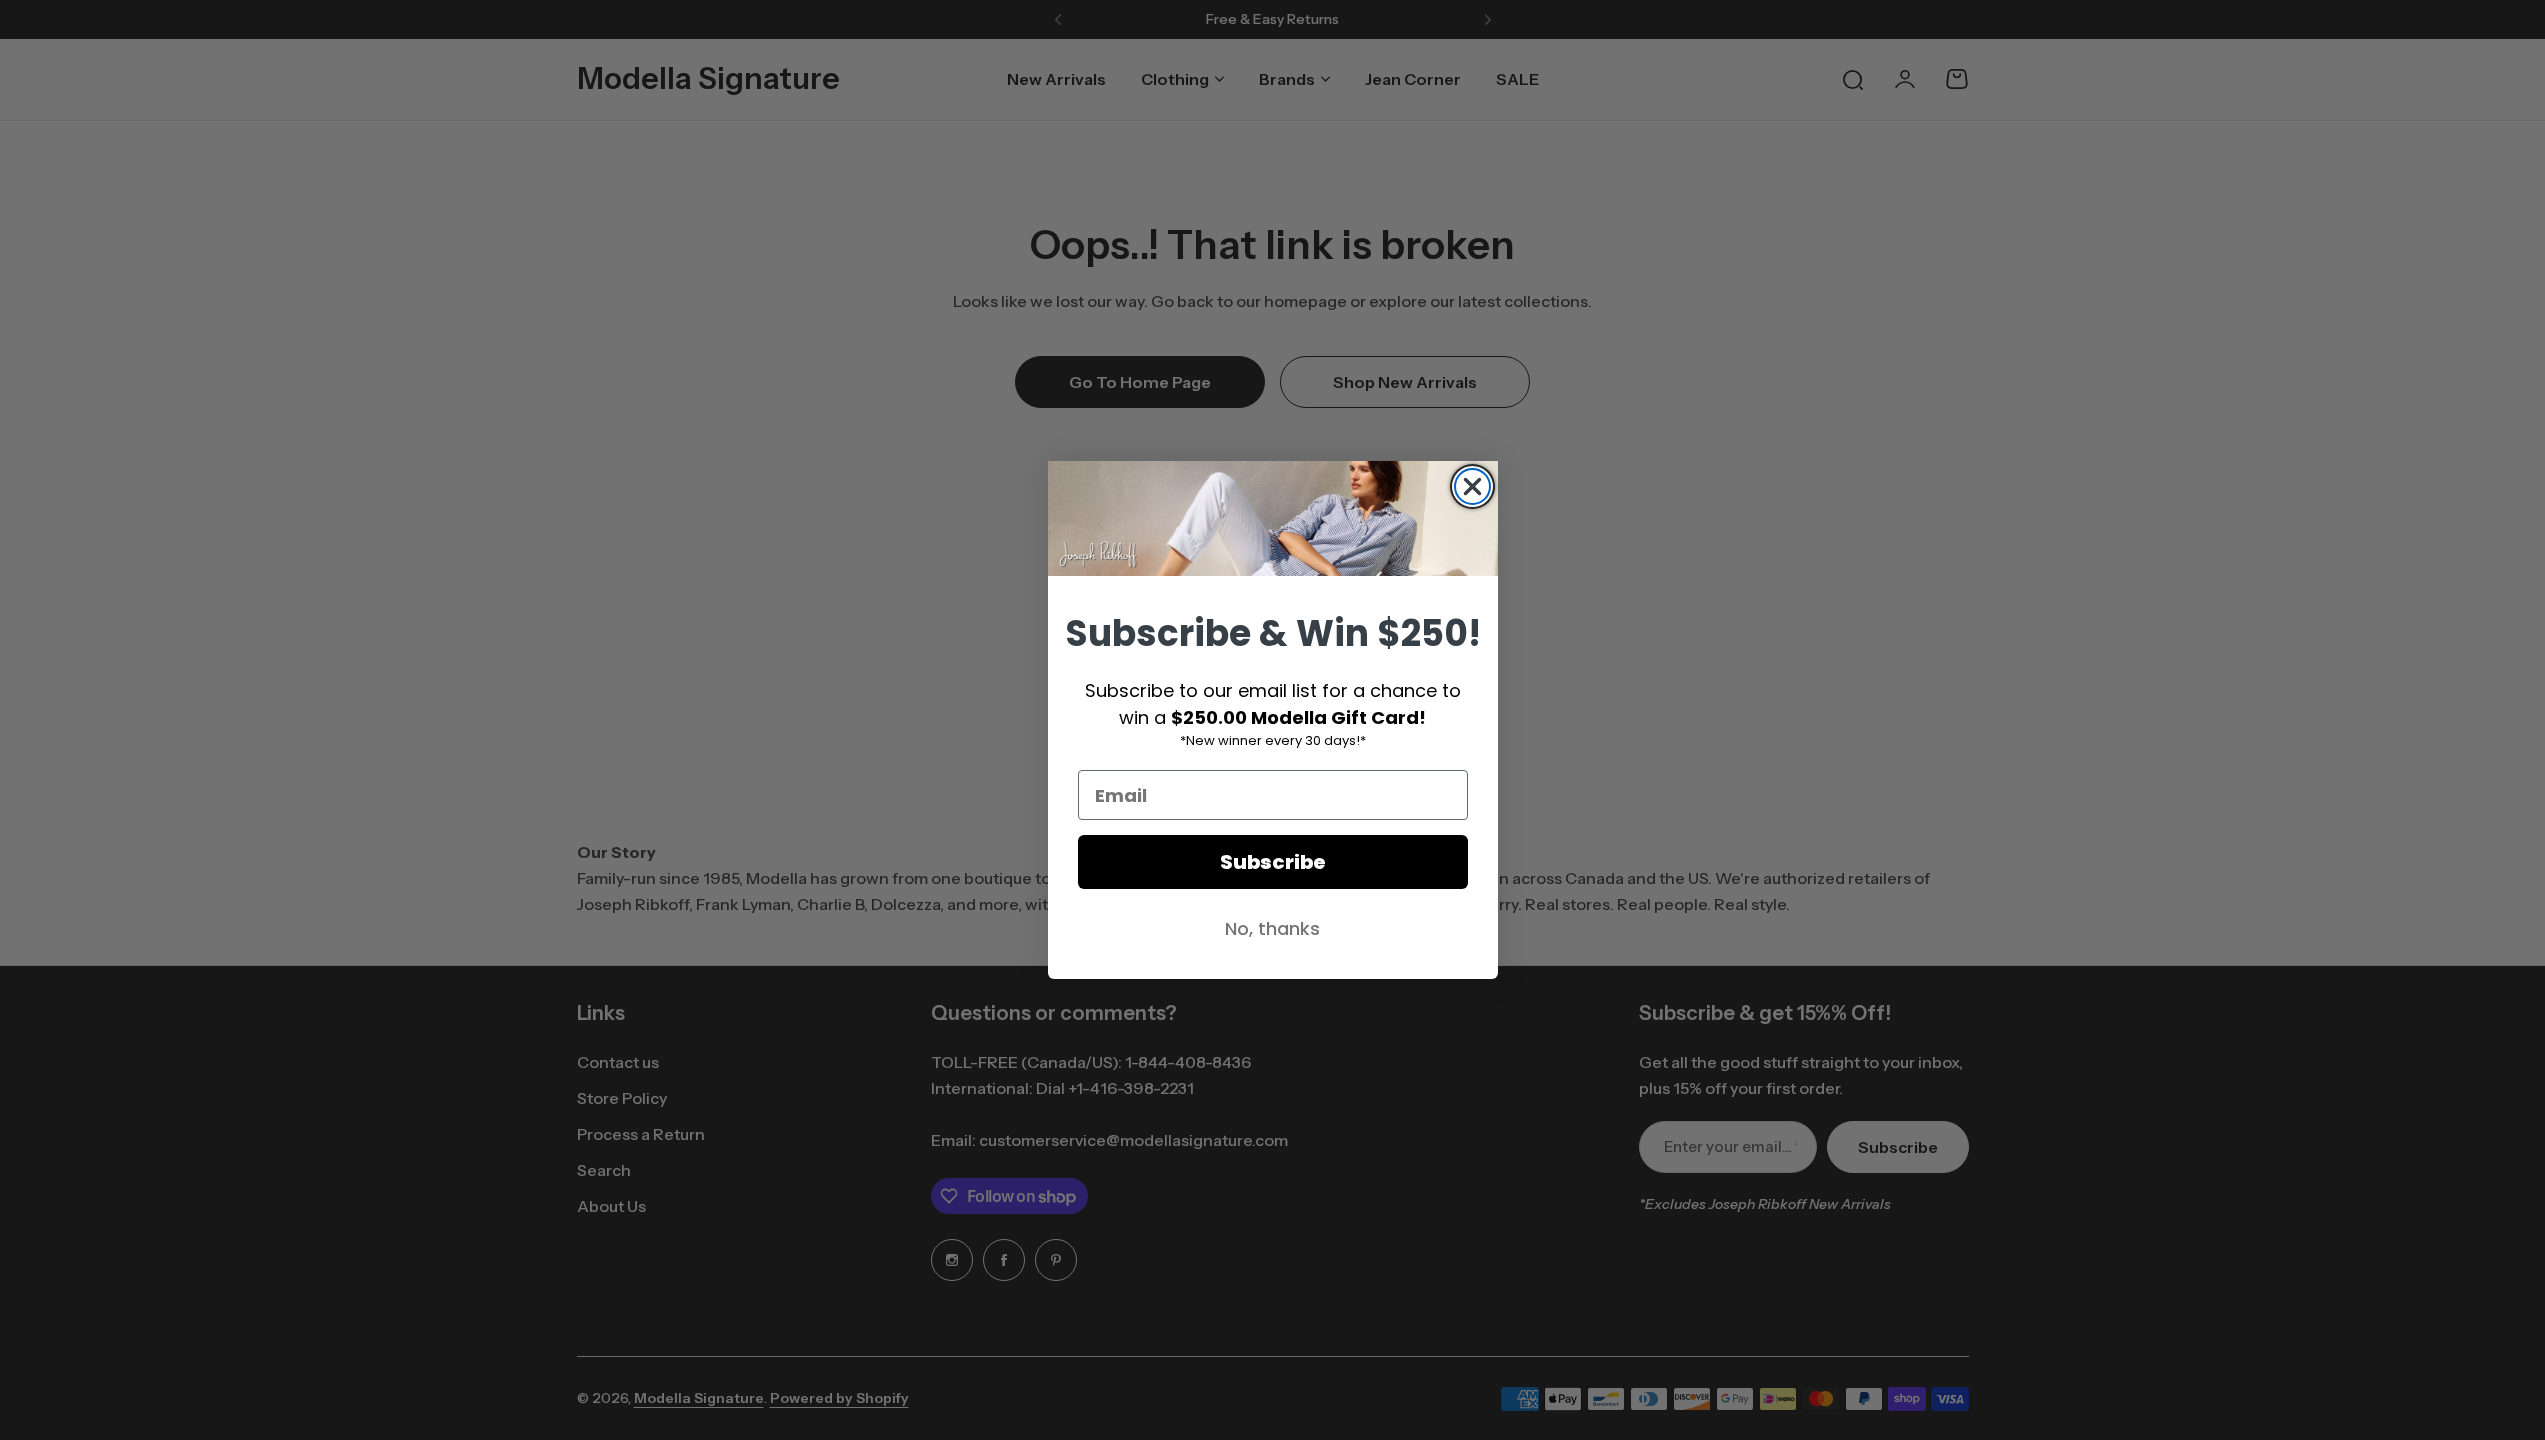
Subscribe (1273, 862)
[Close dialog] (1472, 486)
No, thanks (1272, 928)
